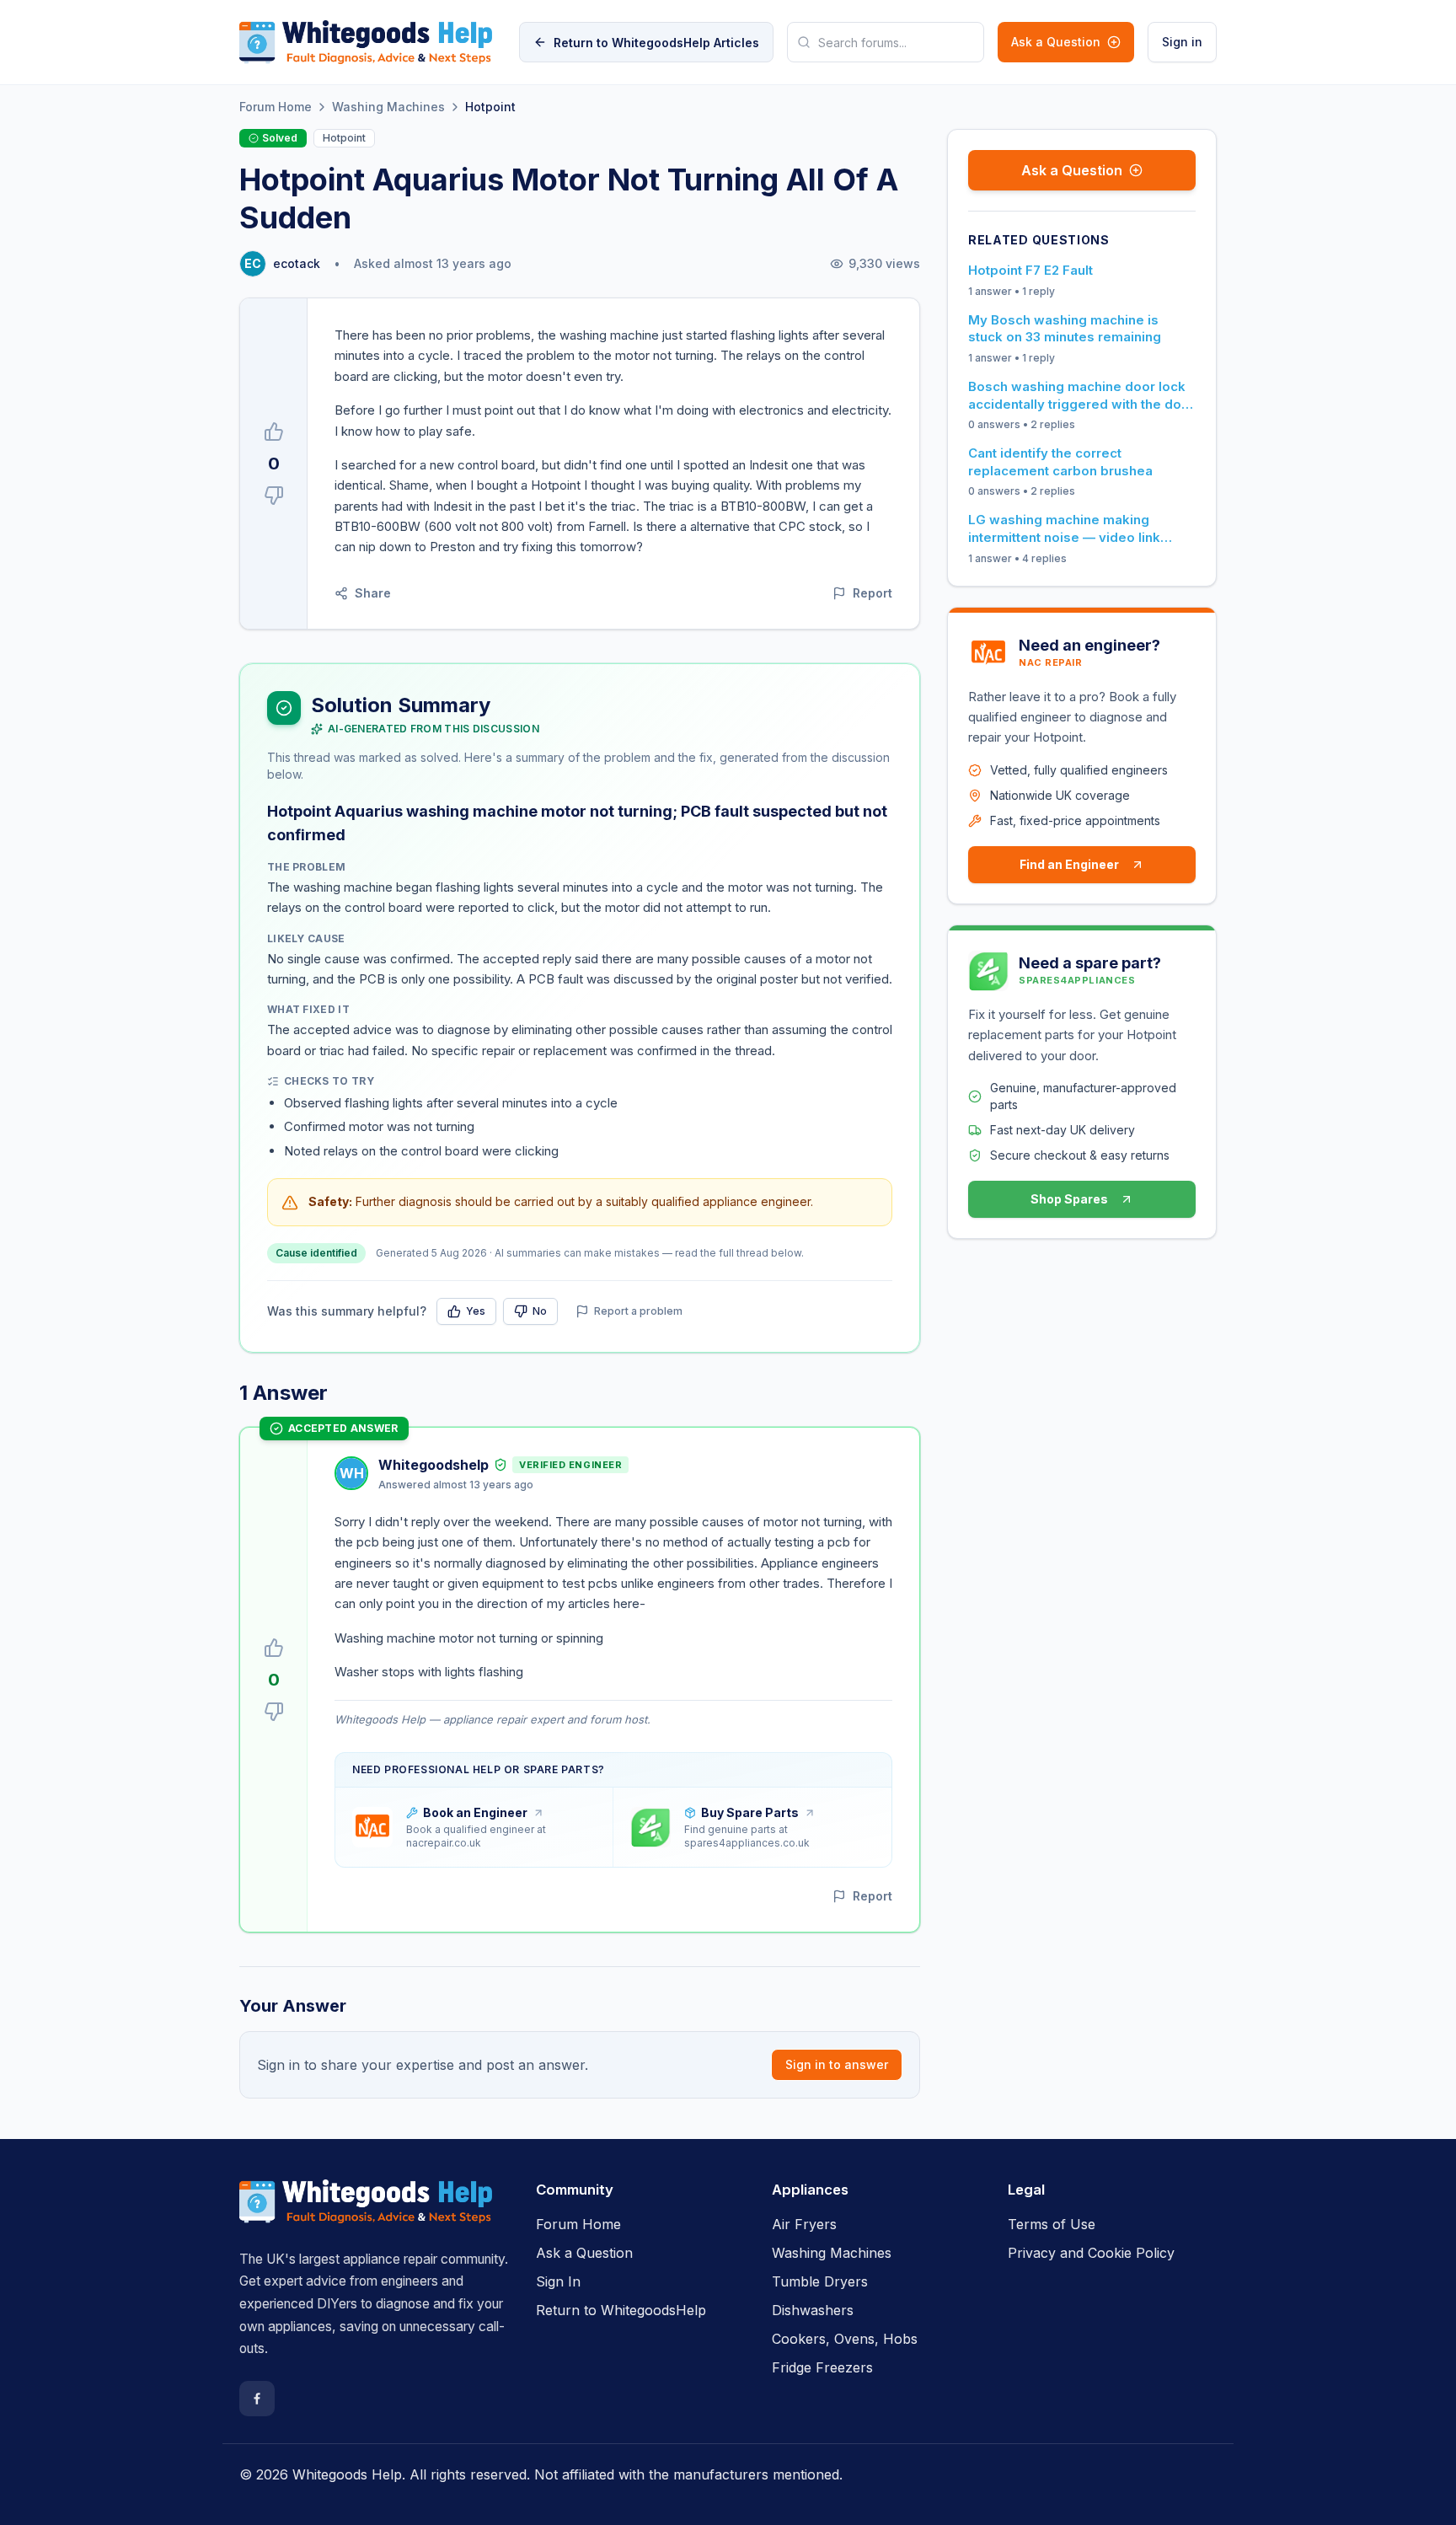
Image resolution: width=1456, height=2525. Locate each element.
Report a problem (638, 1311)
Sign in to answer (837, 2064)
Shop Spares (1069, 1199)
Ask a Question (1056, 42)
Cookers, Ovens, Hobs (845, 2339)
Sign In (558, 2281)
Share (373, 593)
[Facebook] (257, 2399)
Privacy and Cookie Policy (1091, 2253)
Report (873, 593)
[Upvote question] (274, 432)
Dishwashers (813, 2310)
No (540, 1311)
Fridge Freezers (822, 2367)
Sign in (1182, 42)
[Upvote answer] (274, 1648)
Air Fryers (804, 2224)
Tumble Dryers (820, 2281)
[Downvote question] (274, 496)
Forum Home (276, 107)
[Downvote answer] (274, 1712)
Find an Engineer (1069, 864)
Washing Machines (388, 107)
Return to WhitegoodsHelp (621, 2310)
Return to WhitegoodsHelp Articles (656, 43)
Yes (476, 1311)
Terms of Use (1052, 2224)
